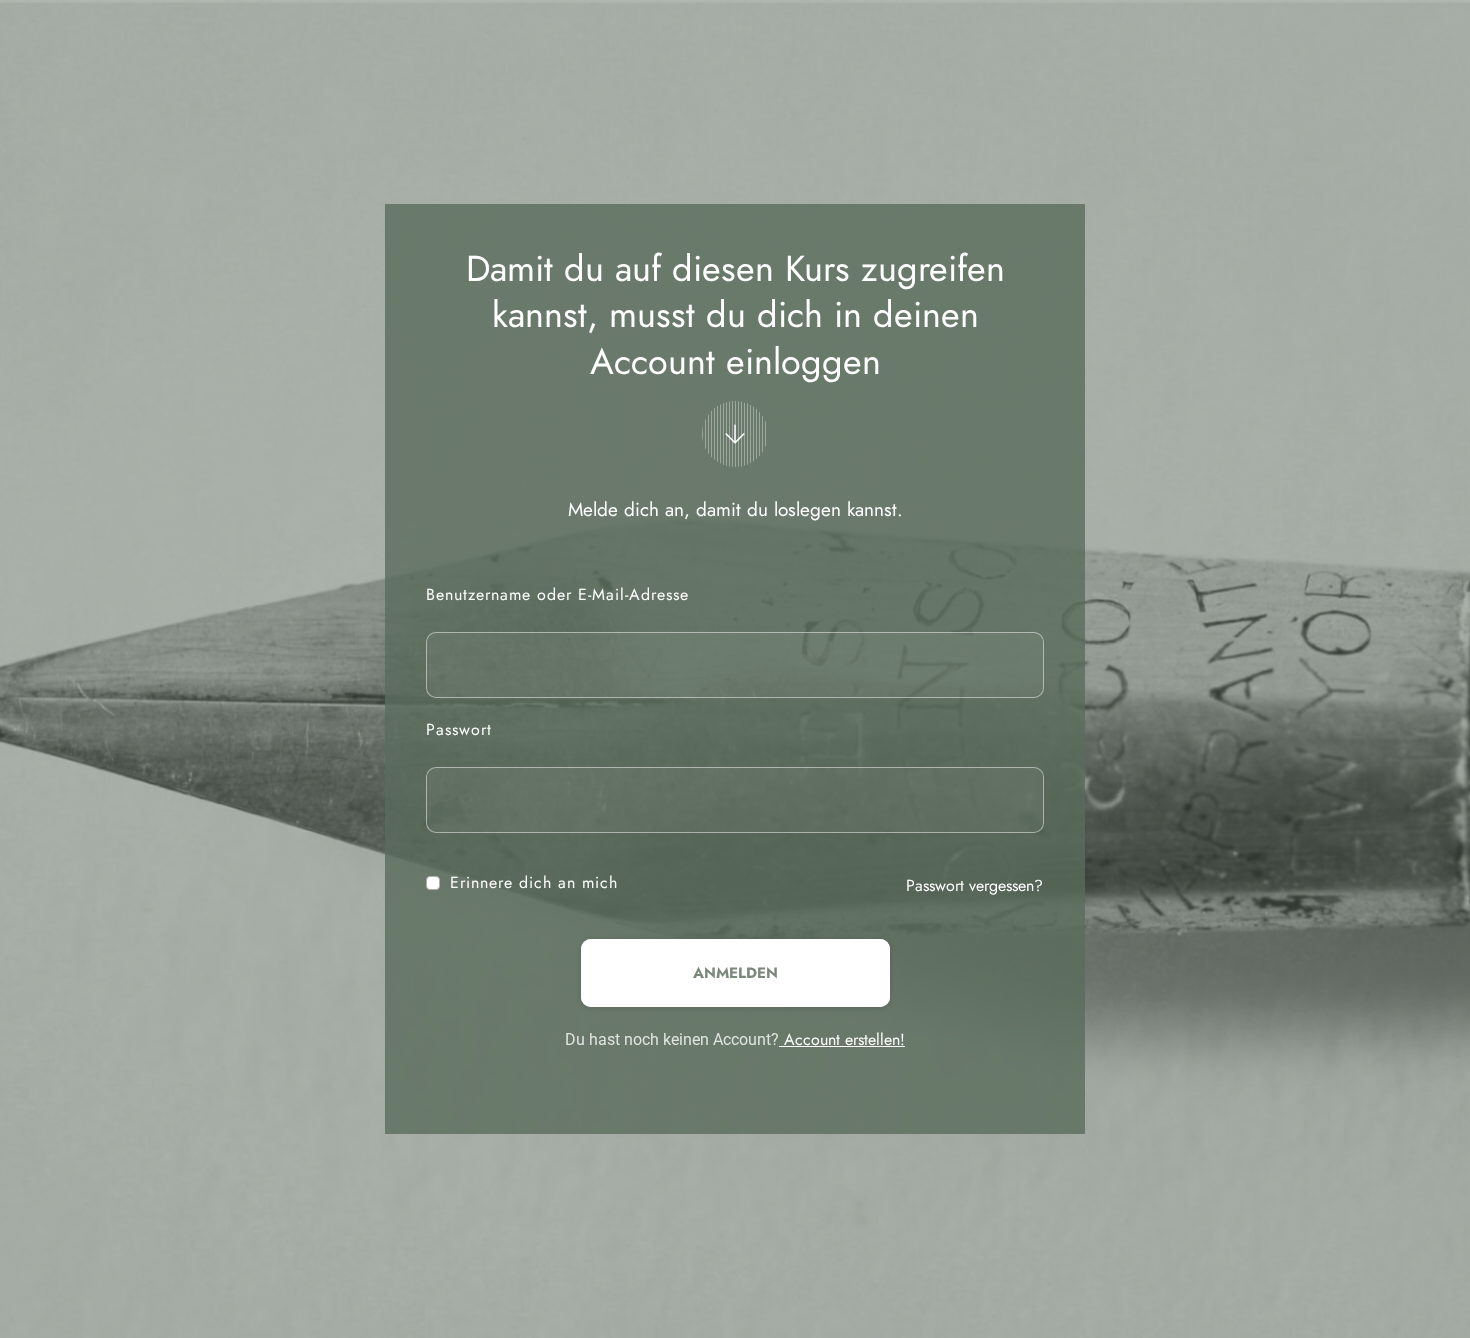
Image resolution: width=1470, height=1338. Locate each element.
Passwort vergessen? (974, 885)
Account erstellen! (842, 1039)
